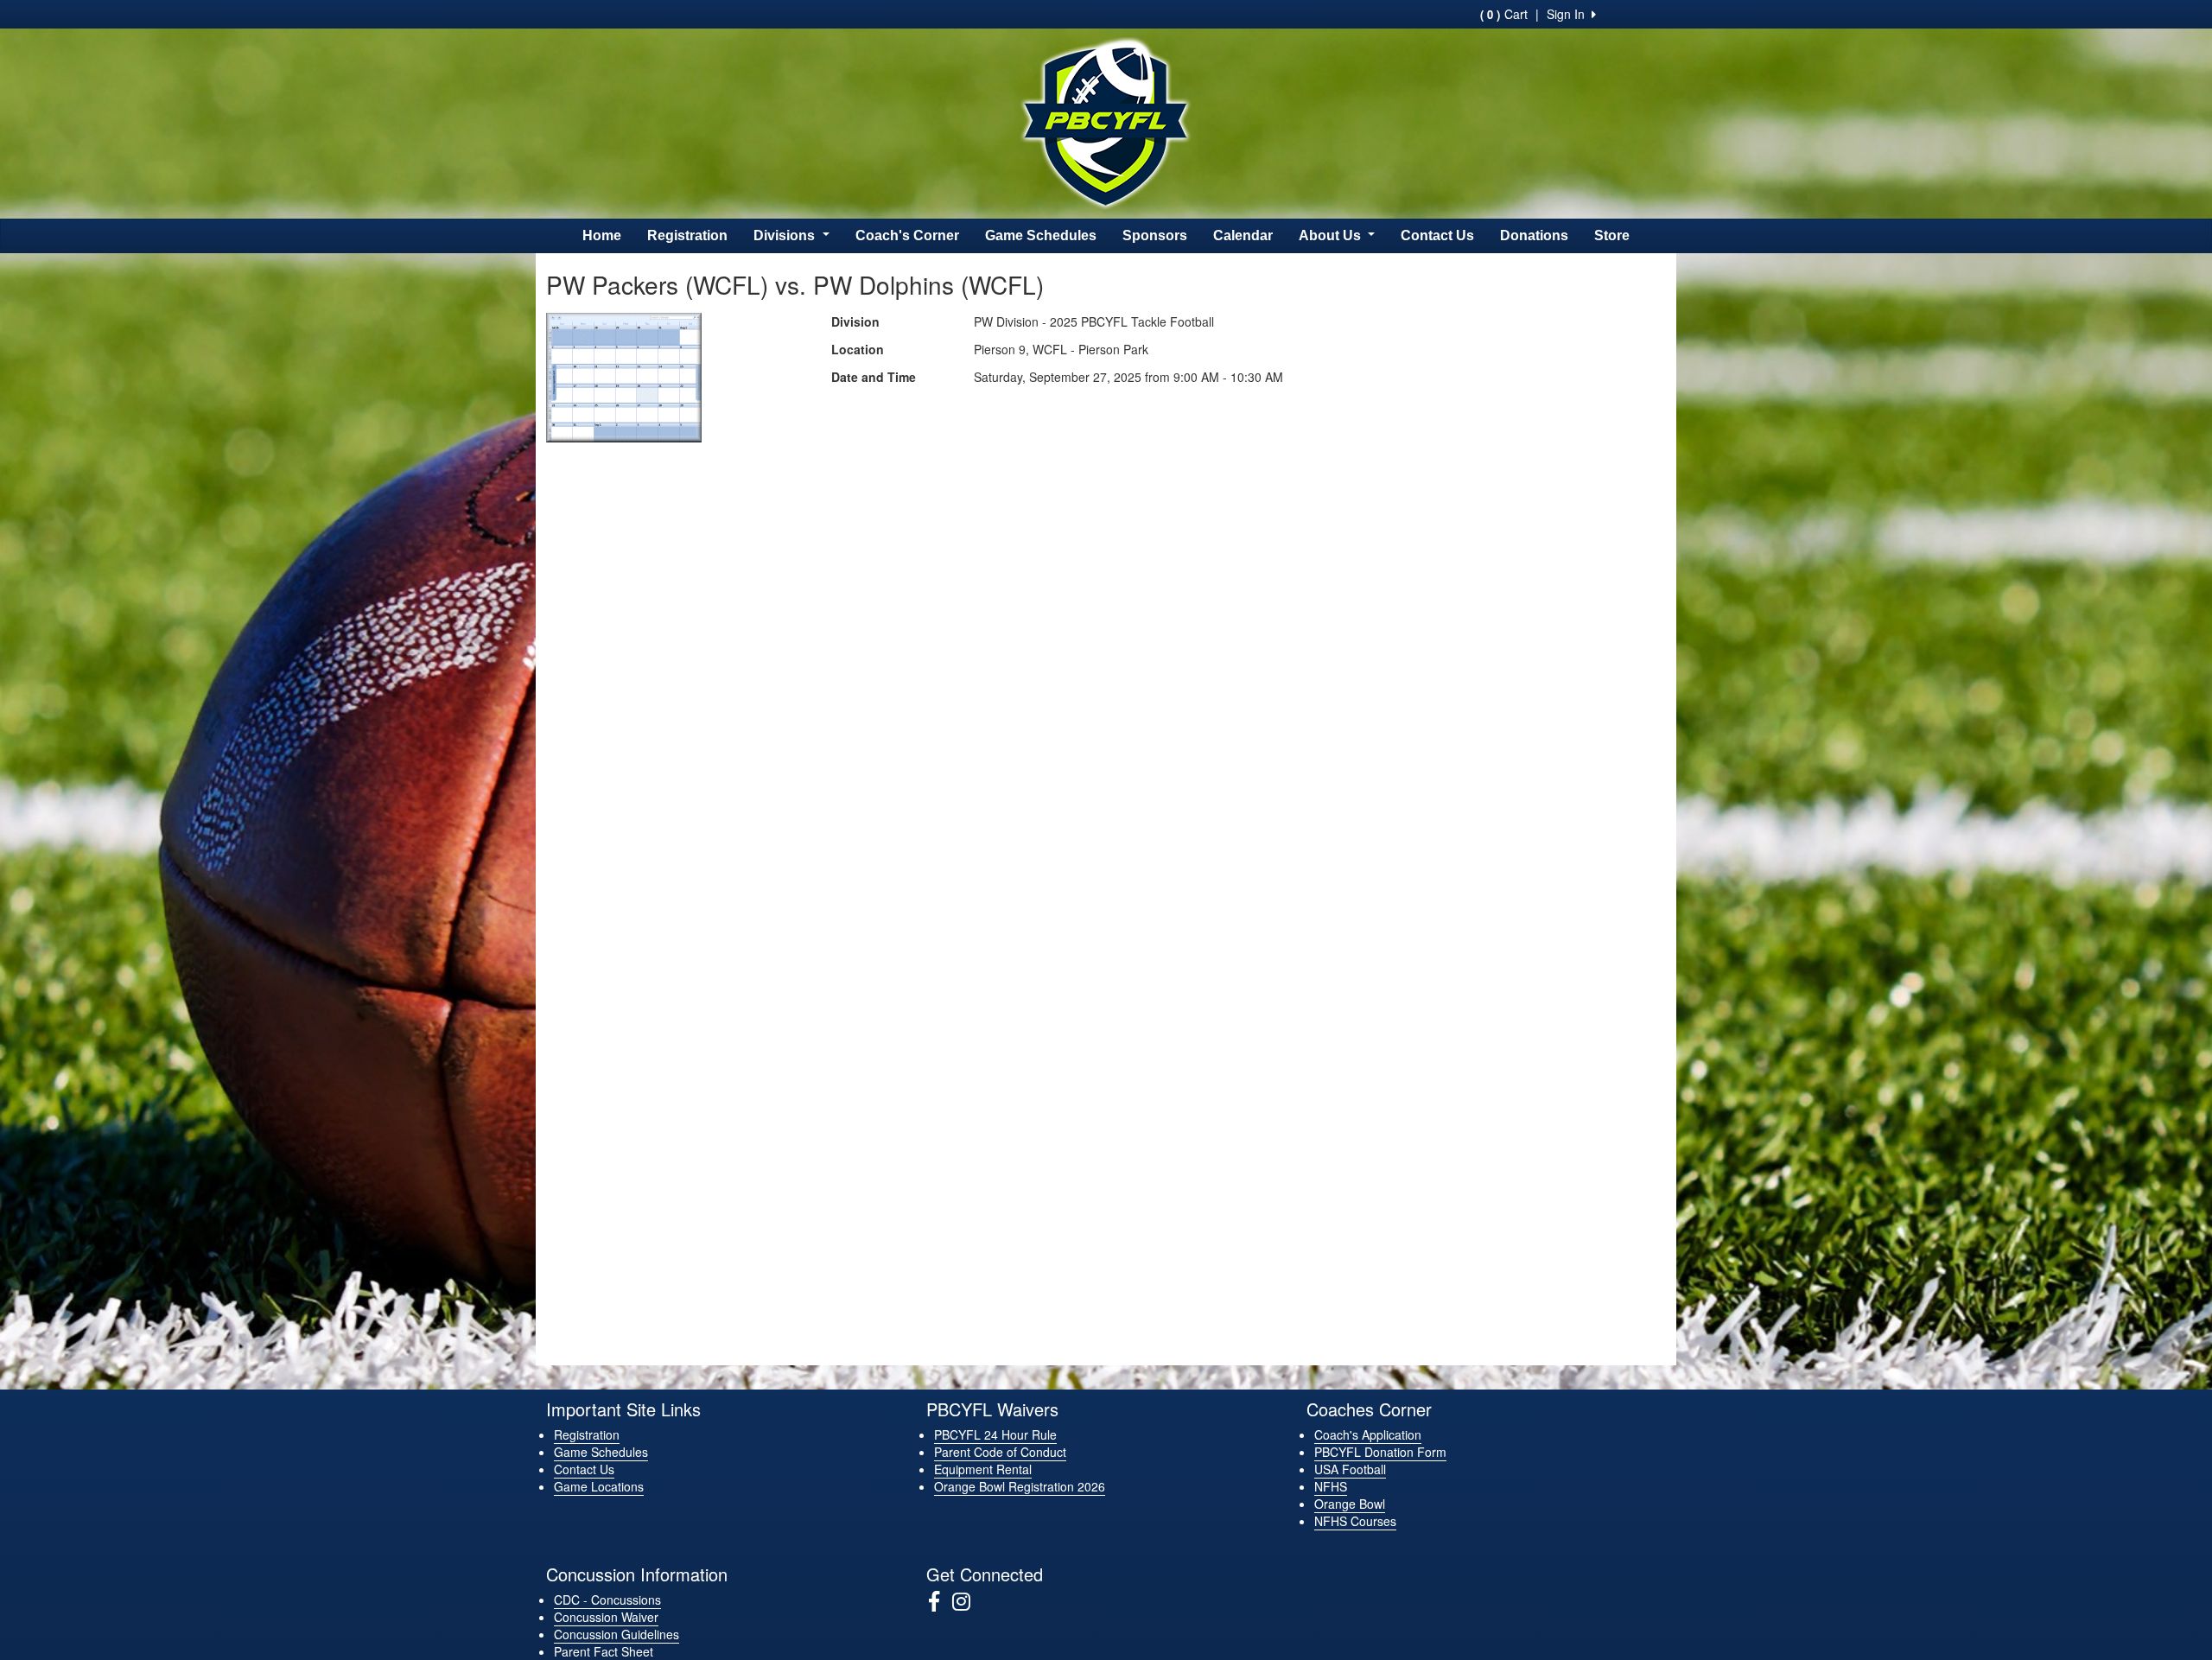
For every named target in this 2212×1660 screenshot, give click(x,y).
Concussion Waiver (606, 1617)
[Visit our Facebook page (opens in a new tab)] (941, 1601)
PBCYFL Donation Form (1380, 1452)
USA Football (1350, 1469)
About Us (1332, 235)
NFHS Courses (1355, 1521)
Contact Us (1437, 235)
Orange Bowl (1350, 1504)
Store (1612, 235)
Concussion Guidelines (617, 1634)
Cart (1504, 14)
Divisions (786, 235)
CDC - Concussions (607, 1600)
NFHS (1331, 1486)
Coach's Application (1368, 1434)
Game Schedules (1041, 235)
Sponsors (1155, 235)
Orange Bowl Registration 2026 (1020, 1486)
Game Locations (599, 1486)
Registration (687, 235)
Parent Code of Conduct (1000, 1452)
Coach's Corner (907, 235)
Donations (1534, 235)
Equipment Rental (983, 1469)
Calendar (1243, 235)
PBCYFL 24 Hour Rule (995, 1434)
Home (602, 235)
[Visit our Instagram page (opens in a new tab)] (968, 1601)
